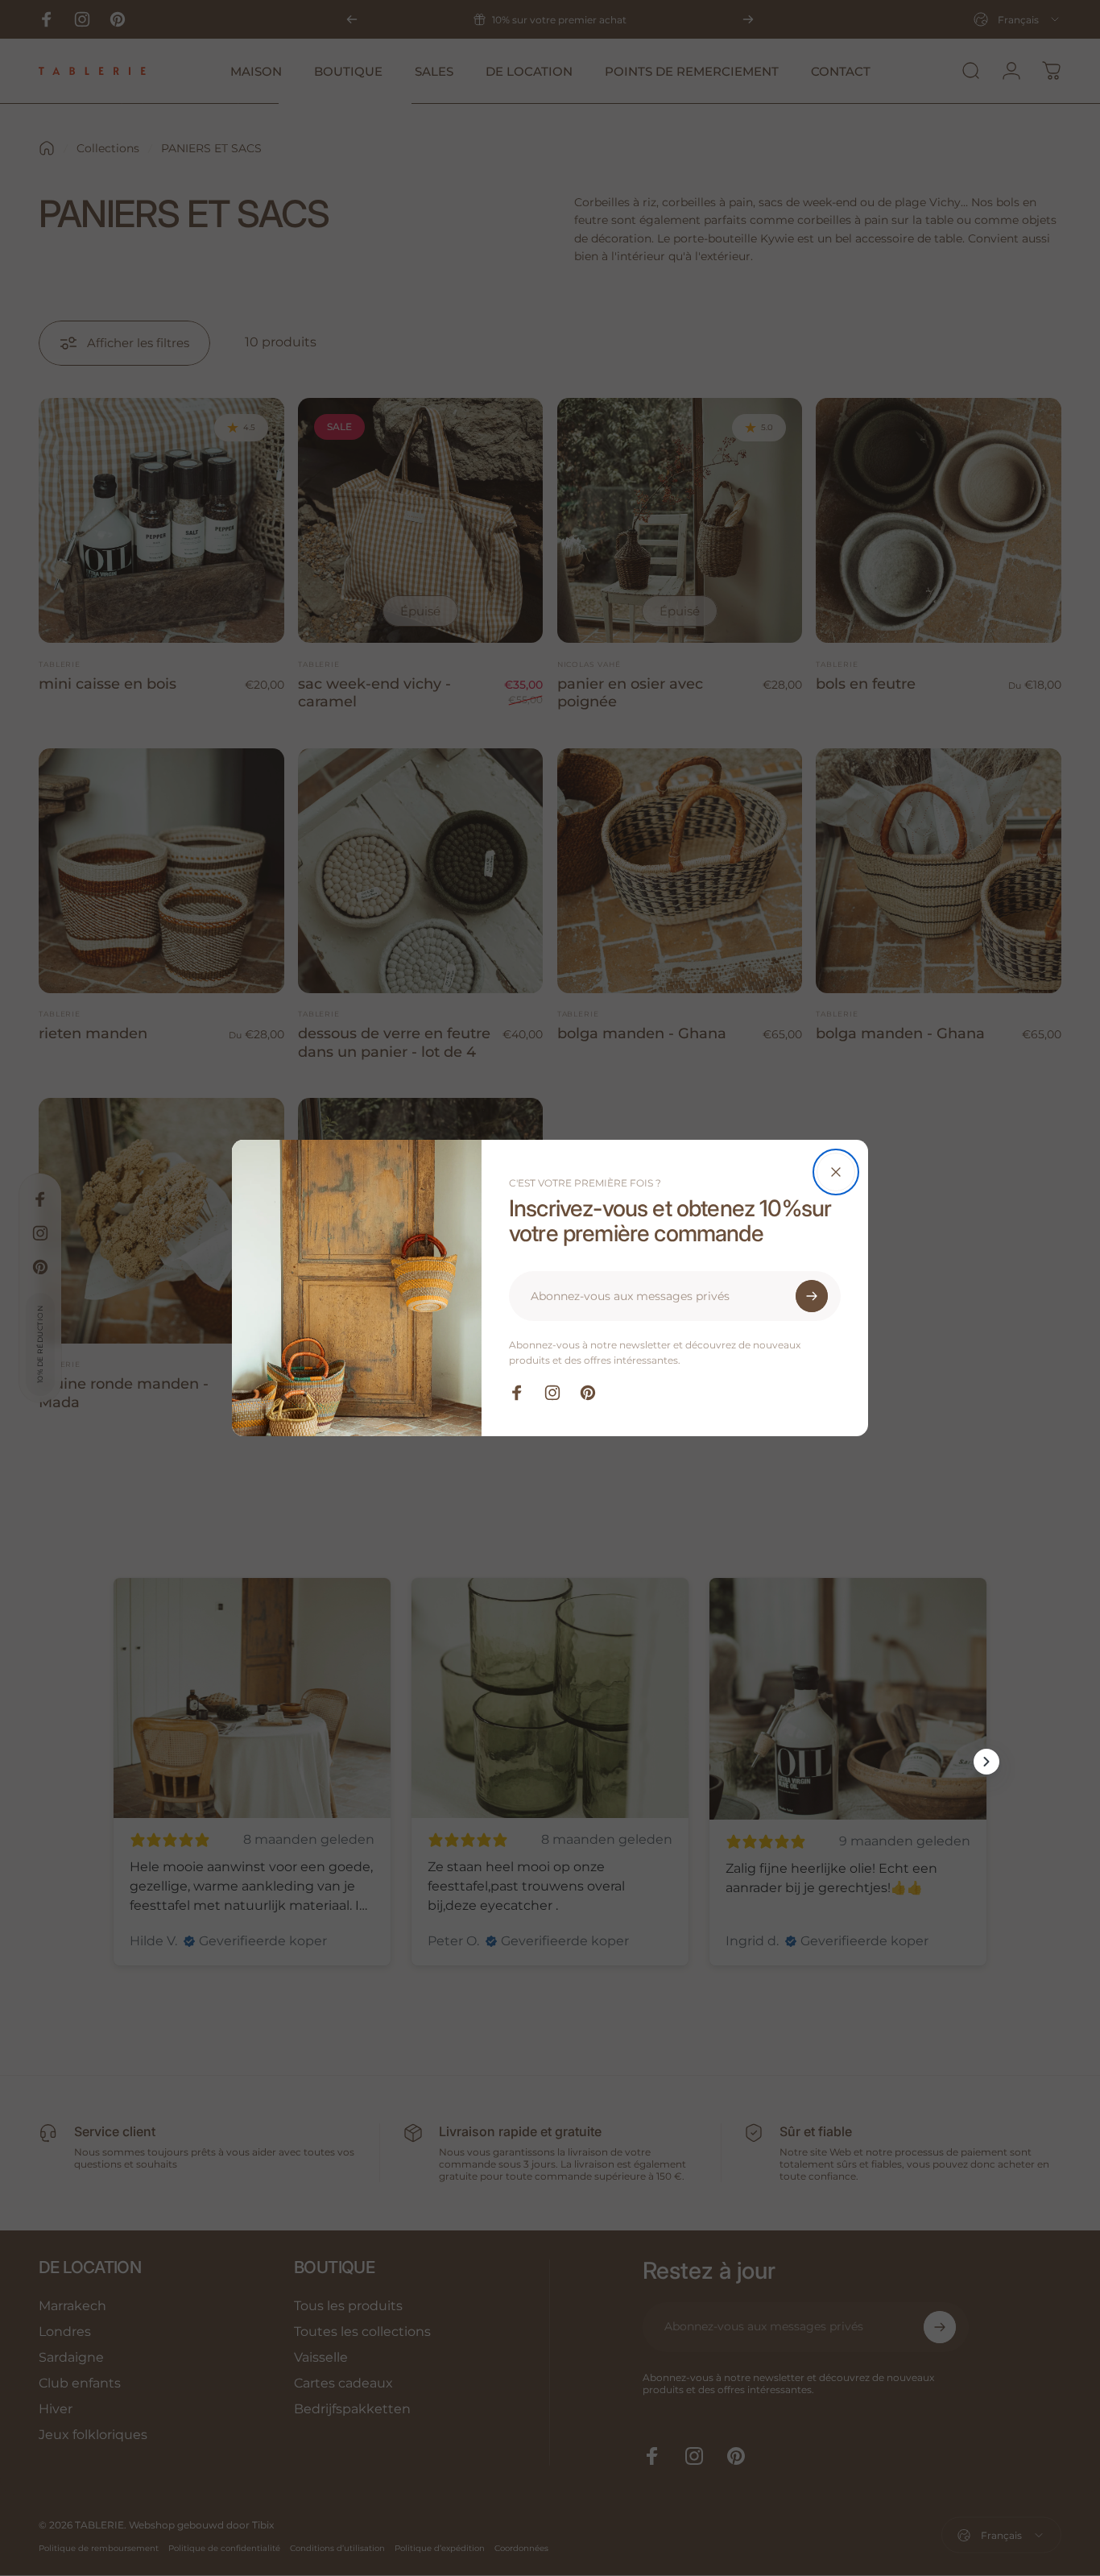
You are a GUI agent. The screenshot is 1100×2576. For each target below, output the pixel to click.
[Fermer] (836, 1172)
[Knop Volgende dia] (986, 1762)
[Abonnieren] (812, 1296)
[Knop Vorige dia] (114, 1762)
